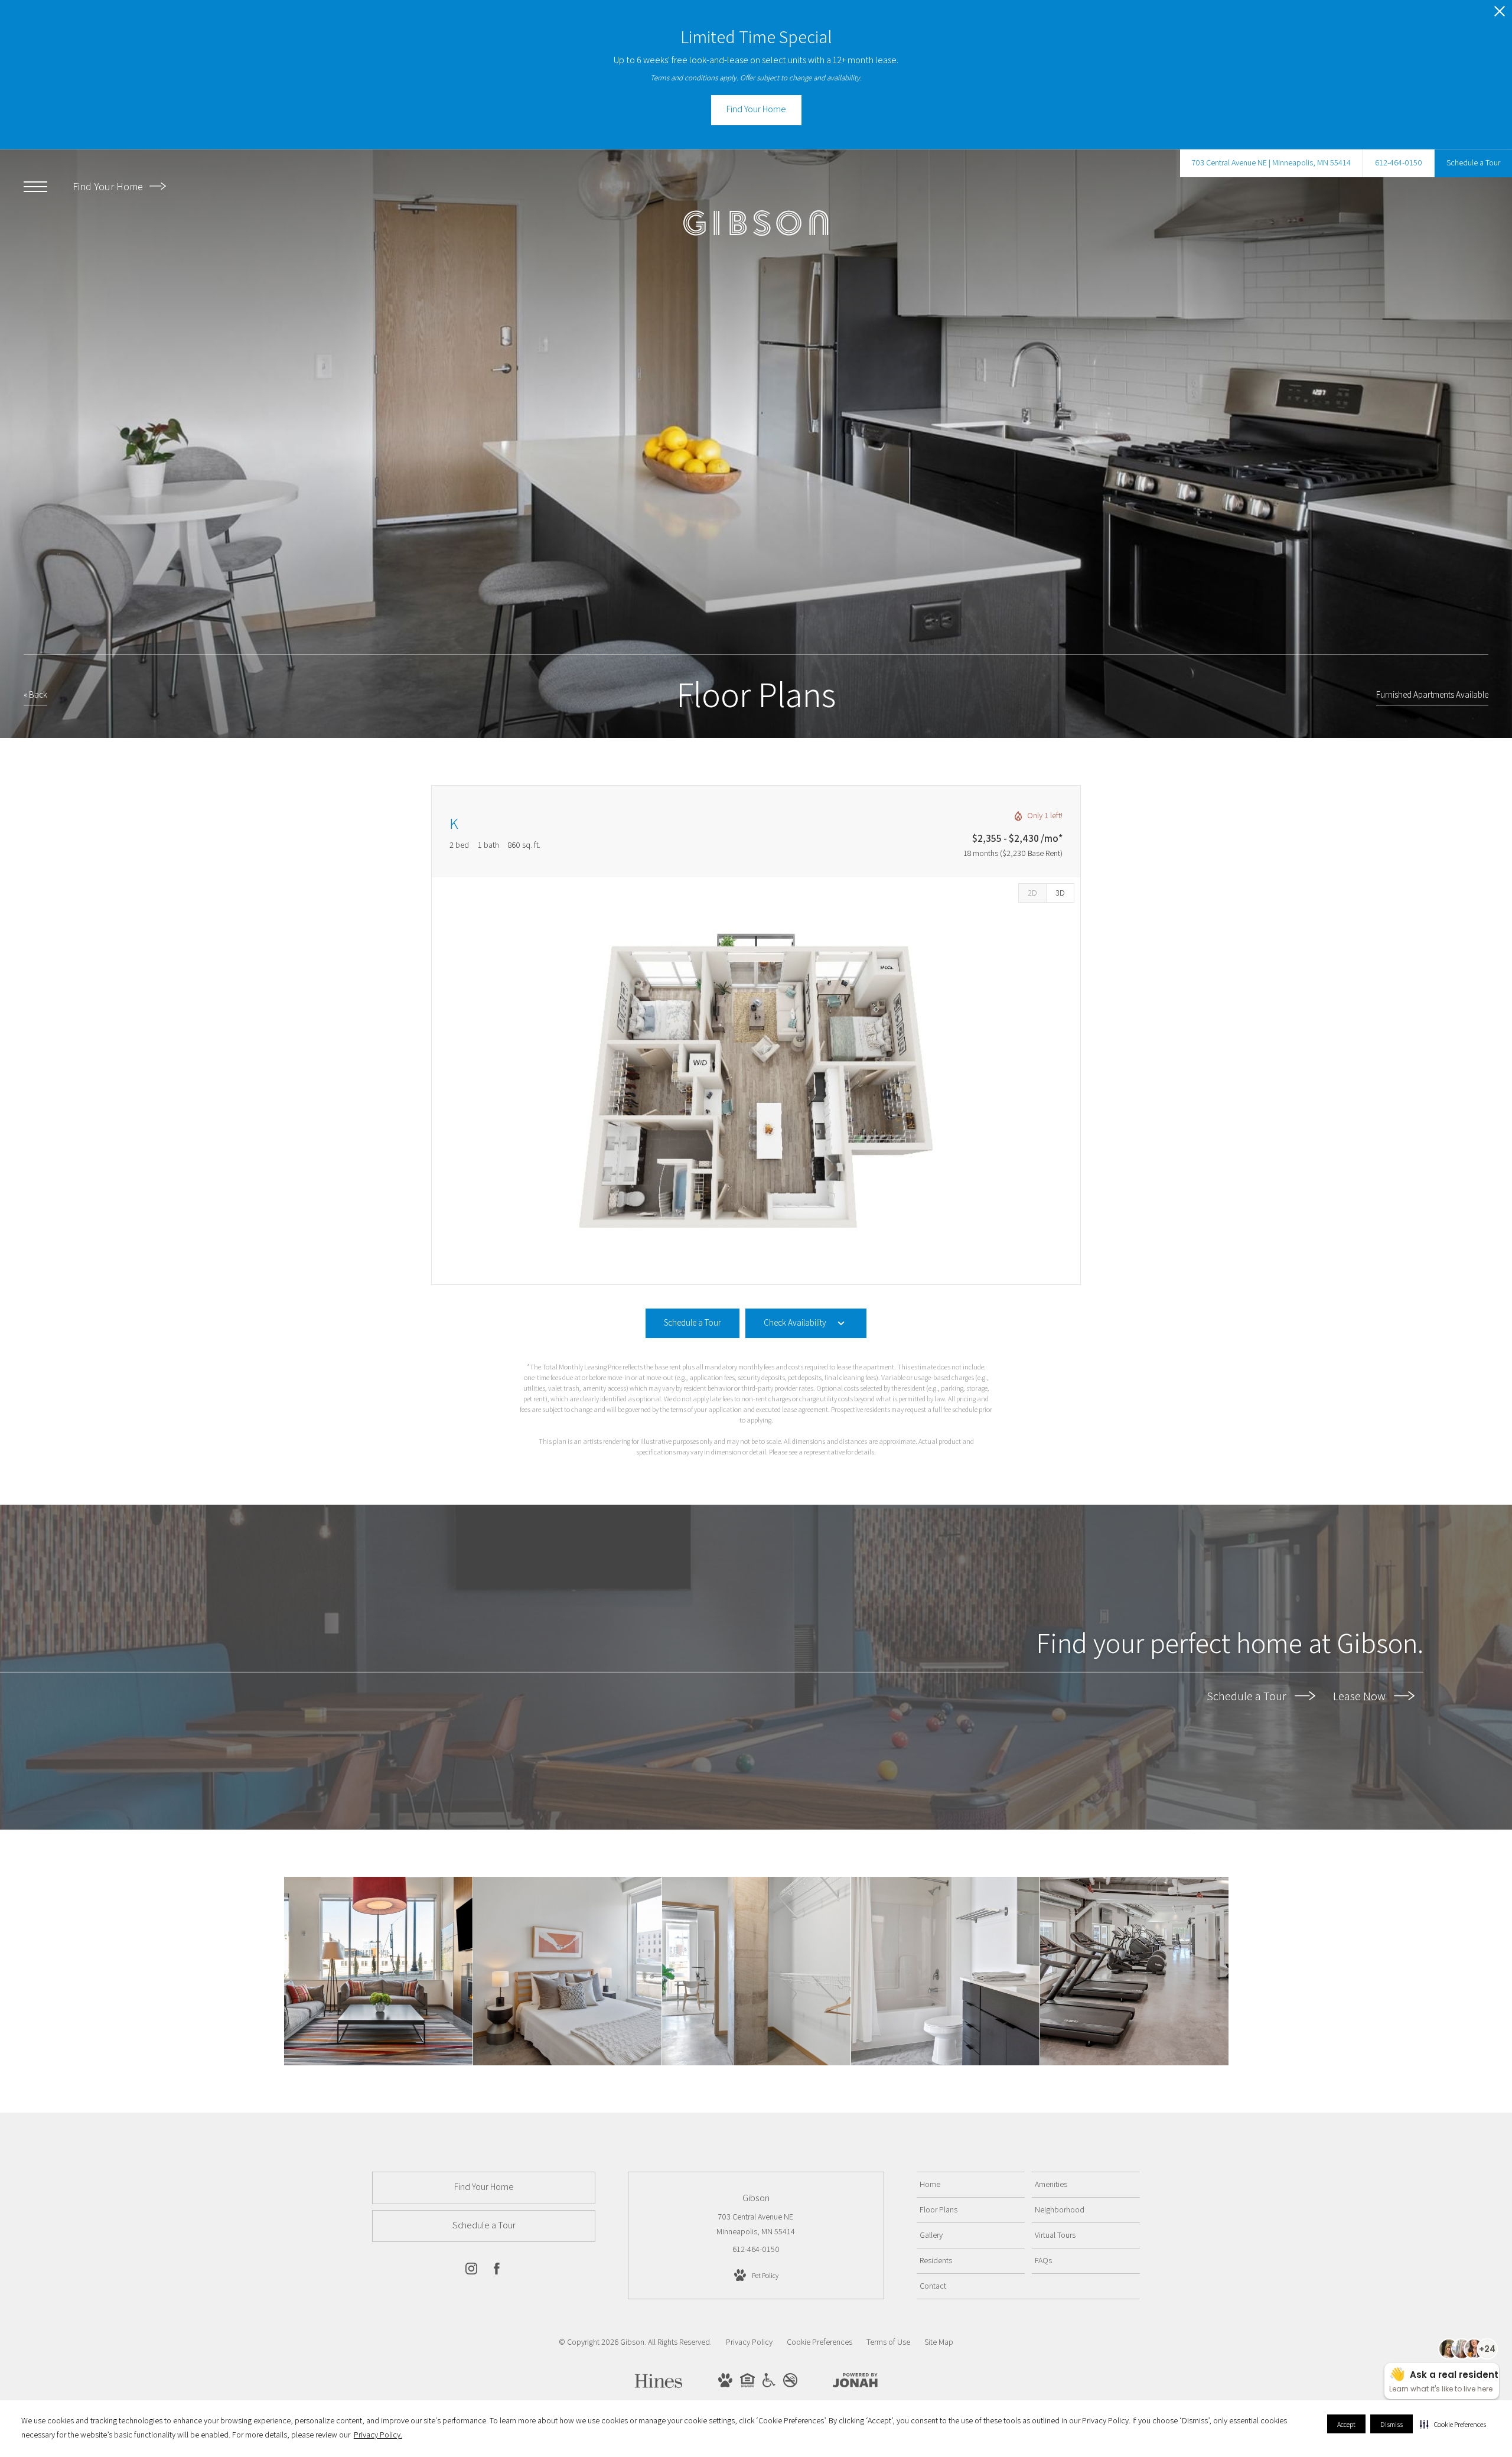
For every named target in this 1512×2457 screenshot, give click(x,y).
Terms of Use (888, 2342)
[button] (1453, 2424)
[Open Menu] (35, 187)
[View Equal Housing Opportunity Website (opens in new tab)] (747, 2384)
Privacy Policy (749, 2342)
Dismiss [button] (1392, 2424)
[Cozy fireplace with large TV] (378, 1971)
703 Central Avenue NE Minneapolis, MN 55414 (756, 2224)
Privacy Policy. (378, 2435)
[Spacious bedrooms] (567, 1971)
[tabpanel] (756, 1081)
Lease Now (1361, 1696)
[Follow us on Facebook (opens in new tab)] (497, 2271)
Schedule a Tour (1248, 1696)
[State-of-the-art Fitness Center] (1134, 1971)
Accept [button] (1346, 2424)
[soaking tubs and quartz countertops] (945, 1971)
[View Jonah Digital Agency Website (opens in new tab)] (855, 2383)
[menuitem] (971, 2185)
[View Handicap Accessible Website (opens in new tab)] (769, 2384)
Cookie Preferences (819, 2342)
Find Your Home (109, 186)
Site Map (939, 2342)
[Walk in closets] (756, 1971)
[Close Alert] (1500, 14)
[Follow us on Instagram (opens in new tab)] (471, 2271)
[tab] (1032, 893)
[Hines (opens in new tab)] (659, 2384)
